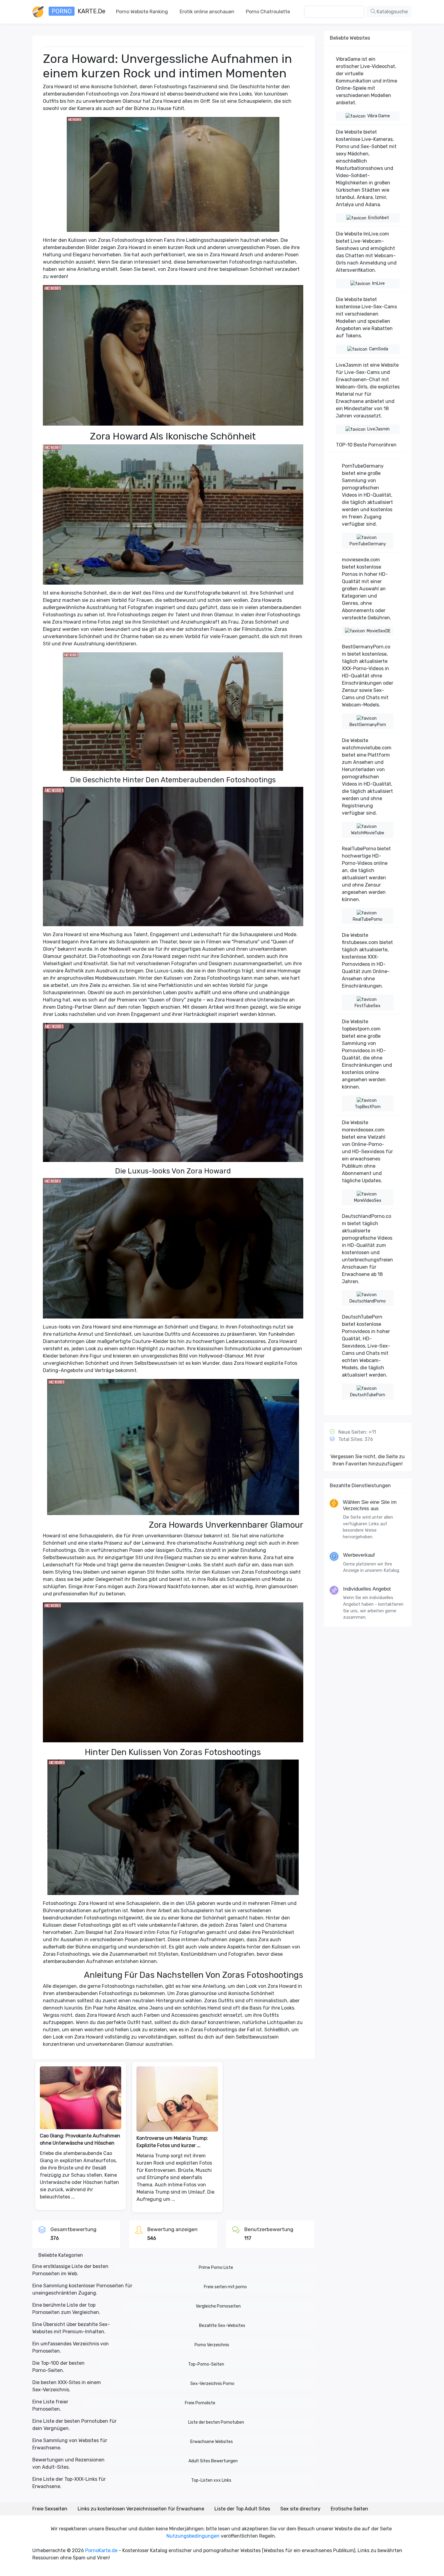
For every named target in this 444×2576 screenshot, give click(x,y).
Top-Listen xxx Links (211, 2480)
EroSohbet (379, 218)
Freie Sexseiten (50, 2509)
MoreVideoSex (368, 1200)
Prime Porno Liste (216, 2268)
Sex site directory (300, 2509)
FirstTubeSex (368, 1006)
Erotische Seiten (349, 2509)
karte (79, 11)
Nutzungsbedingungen (193, 2536)
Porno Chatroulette (268, 12)
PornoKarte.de (101, 2550)
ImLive (378, 283)
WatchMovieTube (368, 833)
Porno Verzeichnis (212, 2345)
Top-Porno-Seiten (206, 2364)
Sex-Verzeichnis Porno (212, 2384)
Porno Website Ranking (142, 12)
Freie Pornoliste (200, 2403)
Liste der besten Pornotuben (216, 2422)
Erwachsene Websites (212, 2442)
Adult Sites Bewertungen (213, 2461)
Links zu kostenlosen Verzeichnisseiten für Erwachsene (141, 2509)
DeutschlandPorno (368, 1301)
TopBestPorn (368, 1107)
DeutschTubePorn (368, 1395)
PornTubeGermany (368, 544)
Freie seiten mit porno (225, 2287)
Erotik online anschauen (207, 12)
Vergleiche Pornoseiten (218, 2306)
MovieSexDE (379, 631)
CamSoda (379, 349)
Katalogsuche (392, 12)
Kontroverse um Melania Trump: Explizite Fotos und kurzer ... (172, 2142)
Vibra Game (379, 116)
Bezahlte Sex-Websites (222, 2326)
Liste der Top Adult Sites (242, 2509)
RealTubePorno (368, 919)
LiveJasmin (378, 429)
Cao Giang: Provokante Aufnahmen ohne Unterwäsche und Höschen (80, 2139)
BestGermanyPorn (368, 725)
